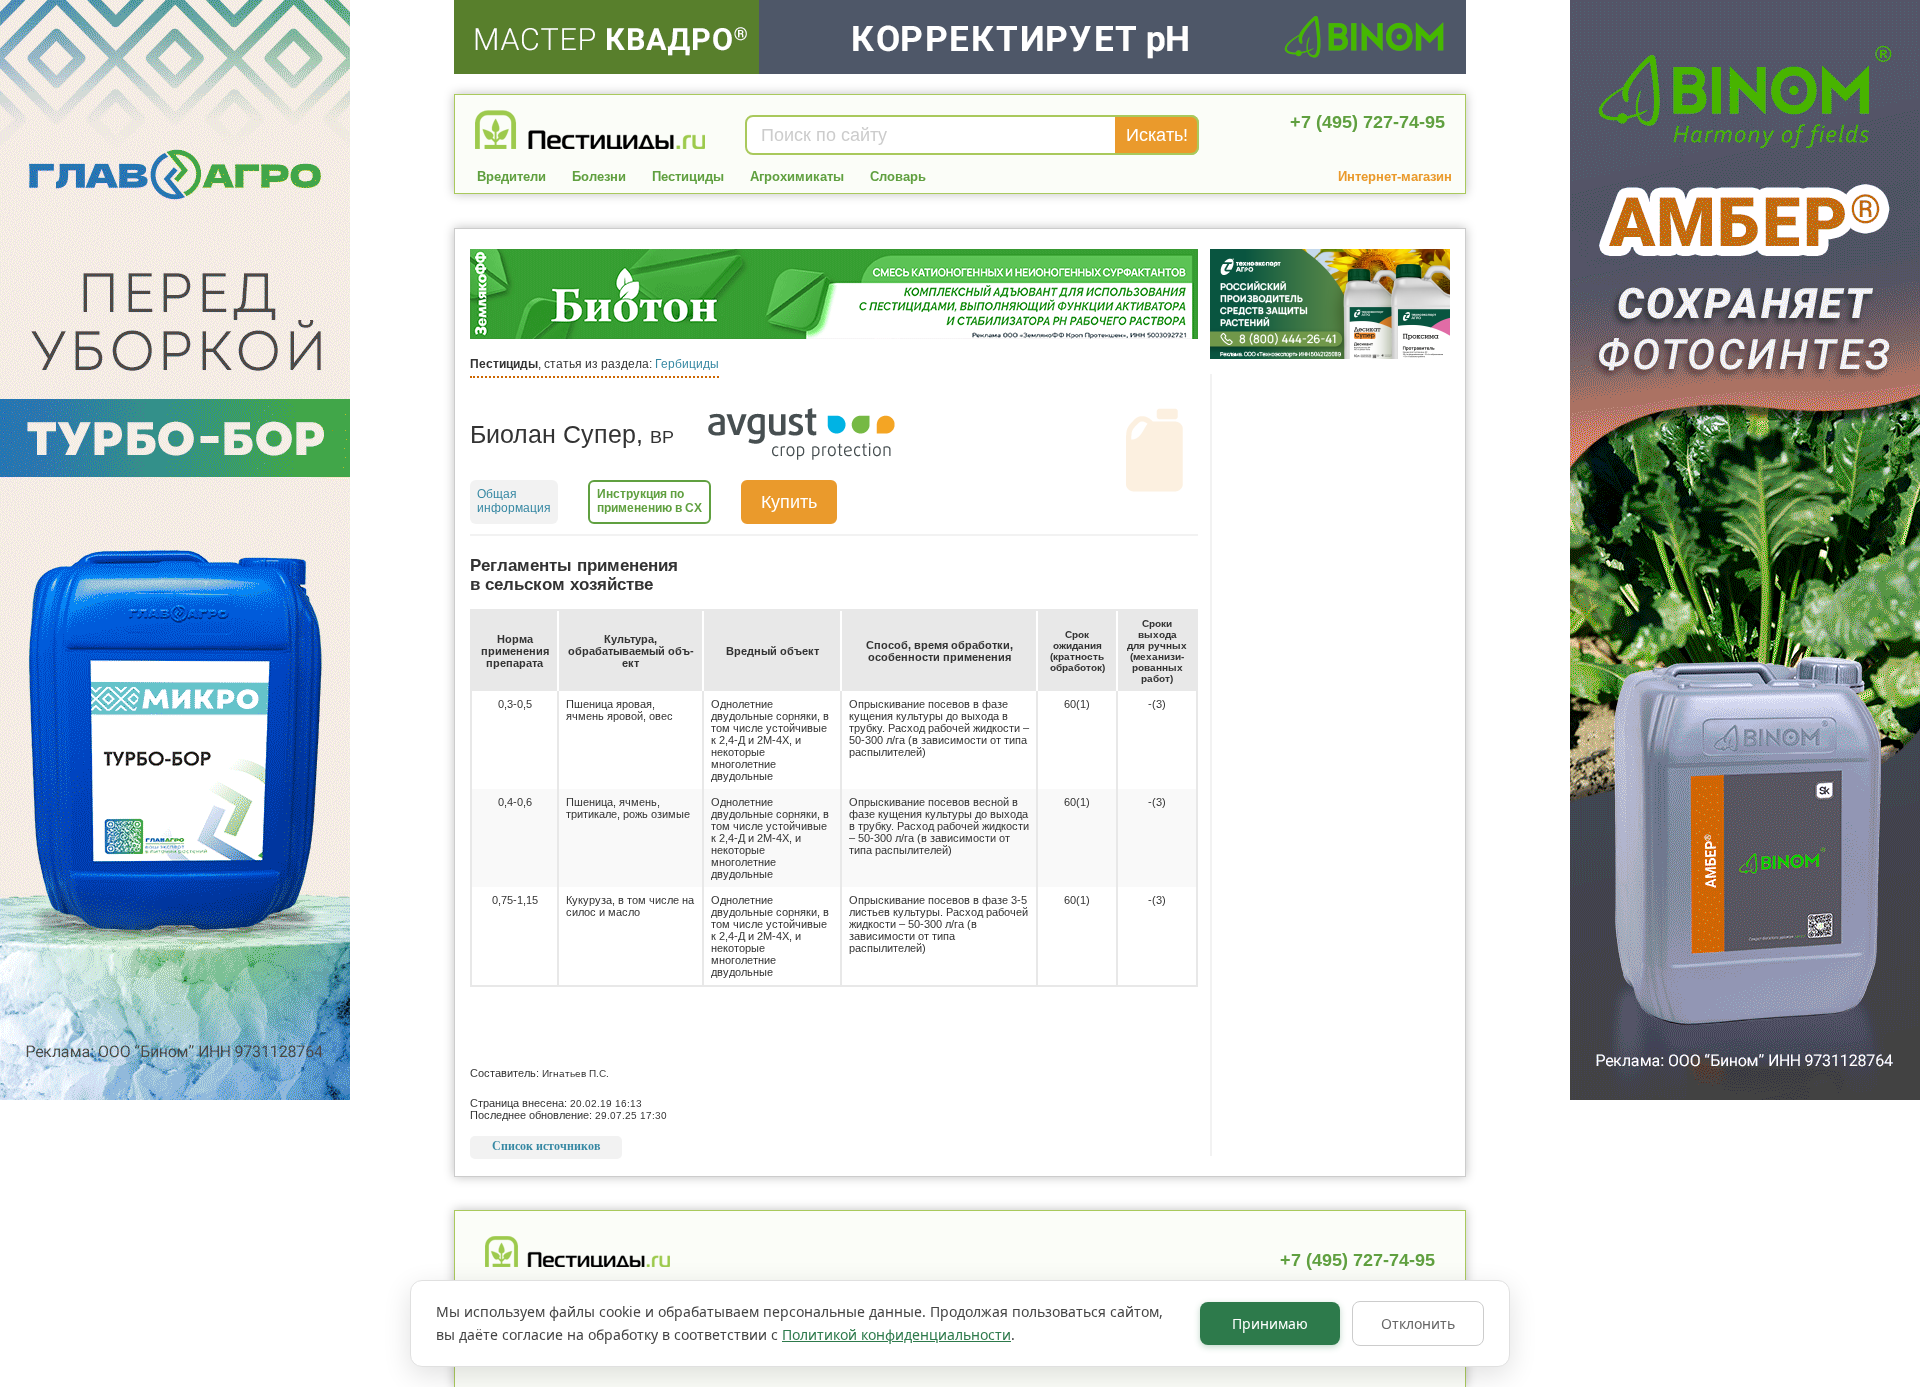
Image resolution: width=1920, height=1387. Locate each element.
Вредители (511, 176)
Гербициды (687, 364)
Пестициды (688, 176)
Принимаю (1270, 1323)
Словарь (898, 176)
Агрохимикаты (797, 176)
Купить (789, 502)
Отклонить (1418, 1323)
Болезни (599, 176)
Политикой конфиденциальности (896, 1334)
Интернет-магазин (1395, 176)
